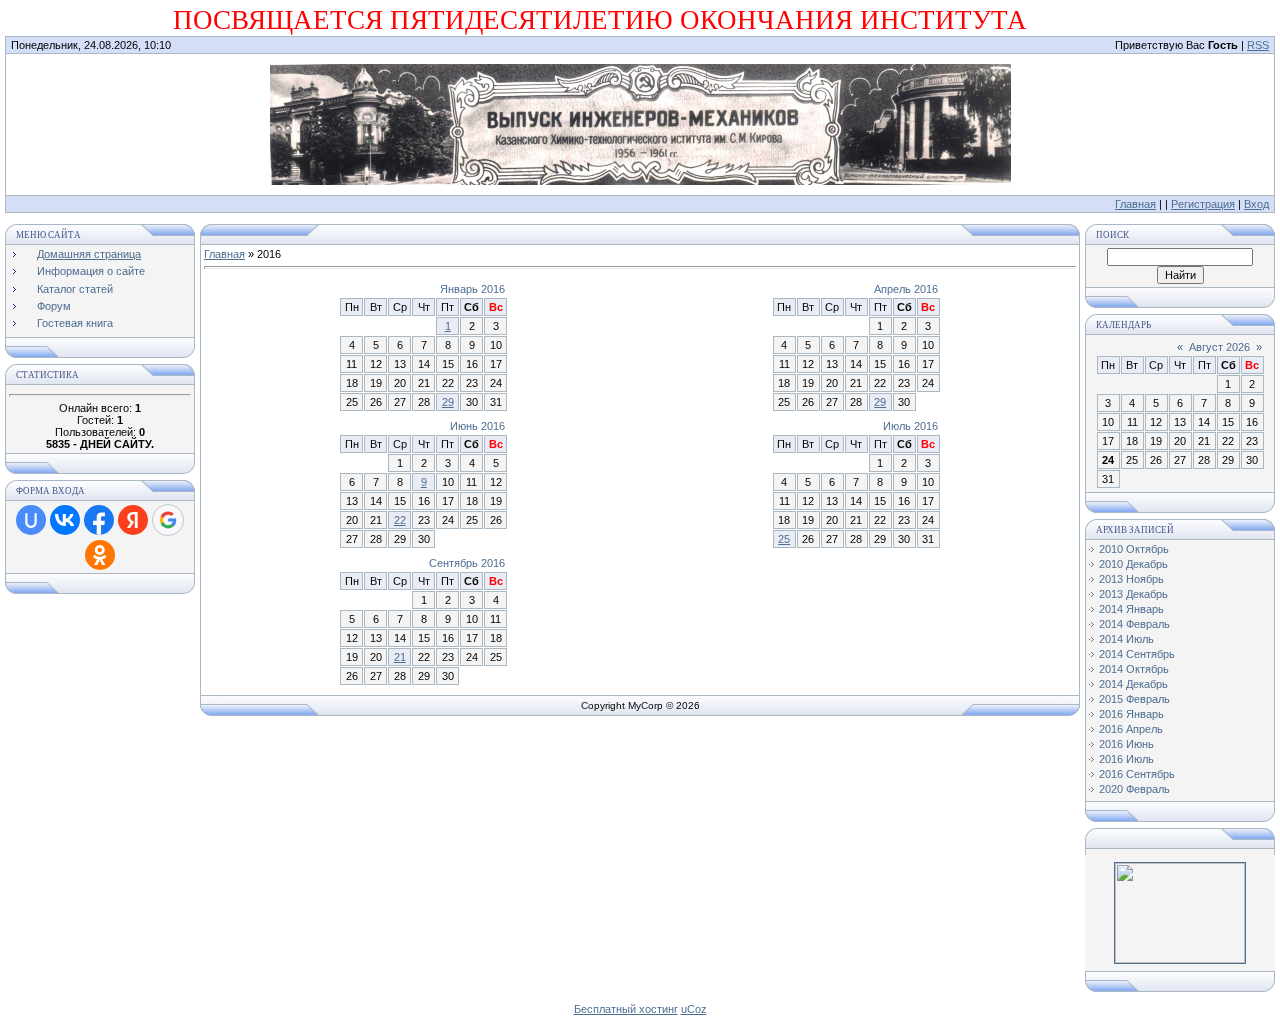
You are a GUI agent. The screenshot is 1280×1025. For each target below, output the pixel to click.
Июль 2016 (910, 426)
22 (400, 520)
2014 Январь (1131, 609)
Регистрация (1203, 204)
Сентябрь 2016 (467, 563)
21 (400, 657)
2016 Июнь (1126, 744)
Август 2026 (1219, 347)
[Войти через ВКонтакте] (65, 520)
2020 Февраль (1134, 789)
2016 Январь (1131, 714)
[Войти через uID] (31, 520)
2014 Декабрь (1133, 684)
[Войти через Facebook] (99, 520)
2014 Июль (1126, 639)
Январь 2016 (472, 289)
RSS (1258, 45)
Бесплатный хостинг (626, 1009)
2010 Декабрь (1133, 564)
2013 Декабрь (1133, 594)
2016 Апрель (1131, 729)
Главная (1135, 204)
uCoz (694, 1009)
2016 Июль (1126, 759)
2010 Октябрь (1134, 549)
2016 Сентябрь (1137, 774)
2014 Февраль (1134, 624)
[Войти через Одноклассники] (100, 555)
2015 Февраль (1134, 699)
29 (448, 402)
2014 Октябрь (1134, 669)
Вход (1256, 204)
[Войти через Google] (168, 520)
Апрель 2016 (906, 289)
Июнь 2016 (477, 426)
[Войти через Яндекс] (133, 520)
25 (784, 539)
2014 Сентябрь (1137, 654)
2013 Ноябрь (1131, 579)
